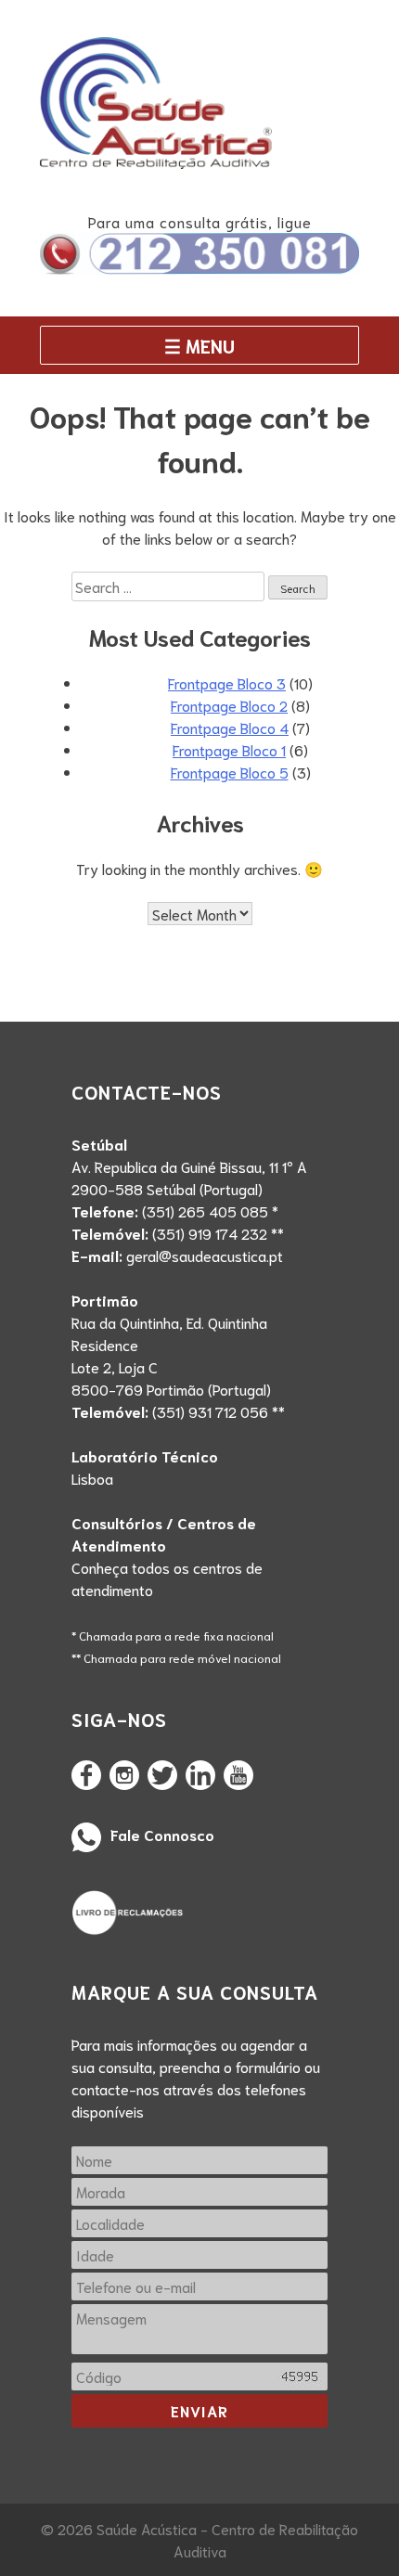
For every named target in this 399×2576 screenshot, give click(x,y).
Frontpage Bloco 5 (230, 772)
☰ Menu (199, 345)
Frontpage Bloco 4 (230, 727)
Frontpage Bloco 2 (229, 705)
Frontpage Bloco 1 (229, 749)
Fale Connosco (162, 1834)
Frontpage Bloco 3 (227, 683)
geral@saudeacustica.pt (205, 1255)
